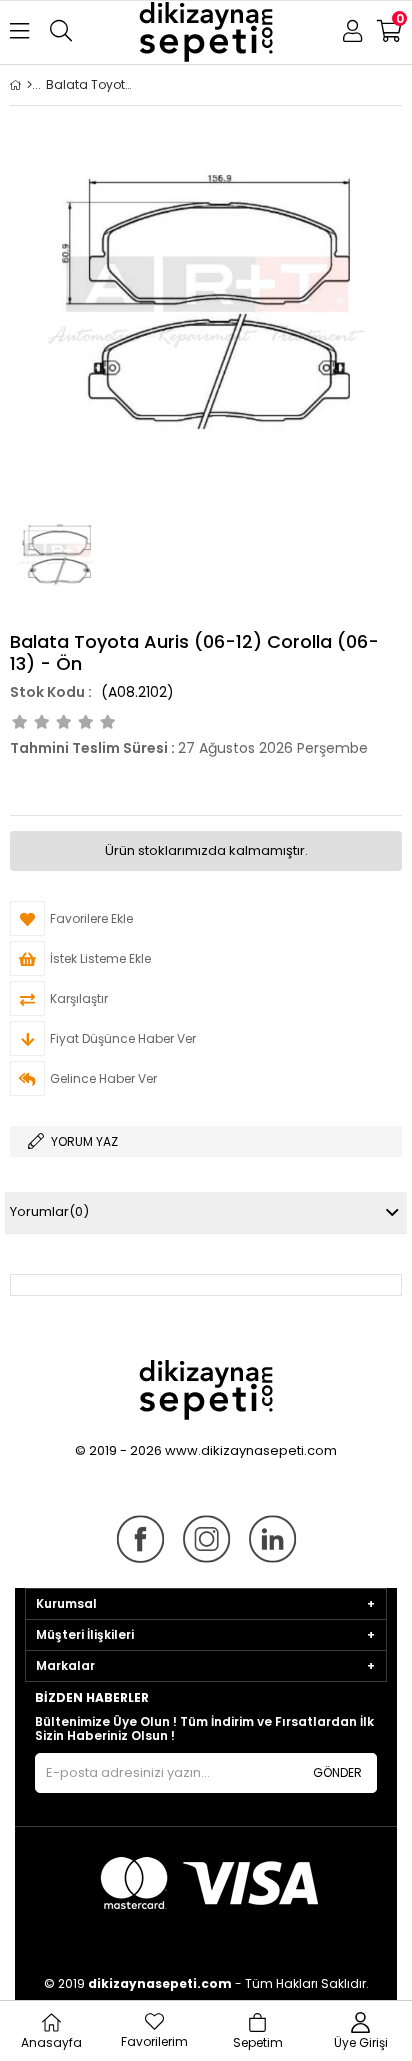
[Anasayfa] (29, 85)
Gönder (337, 1772)
